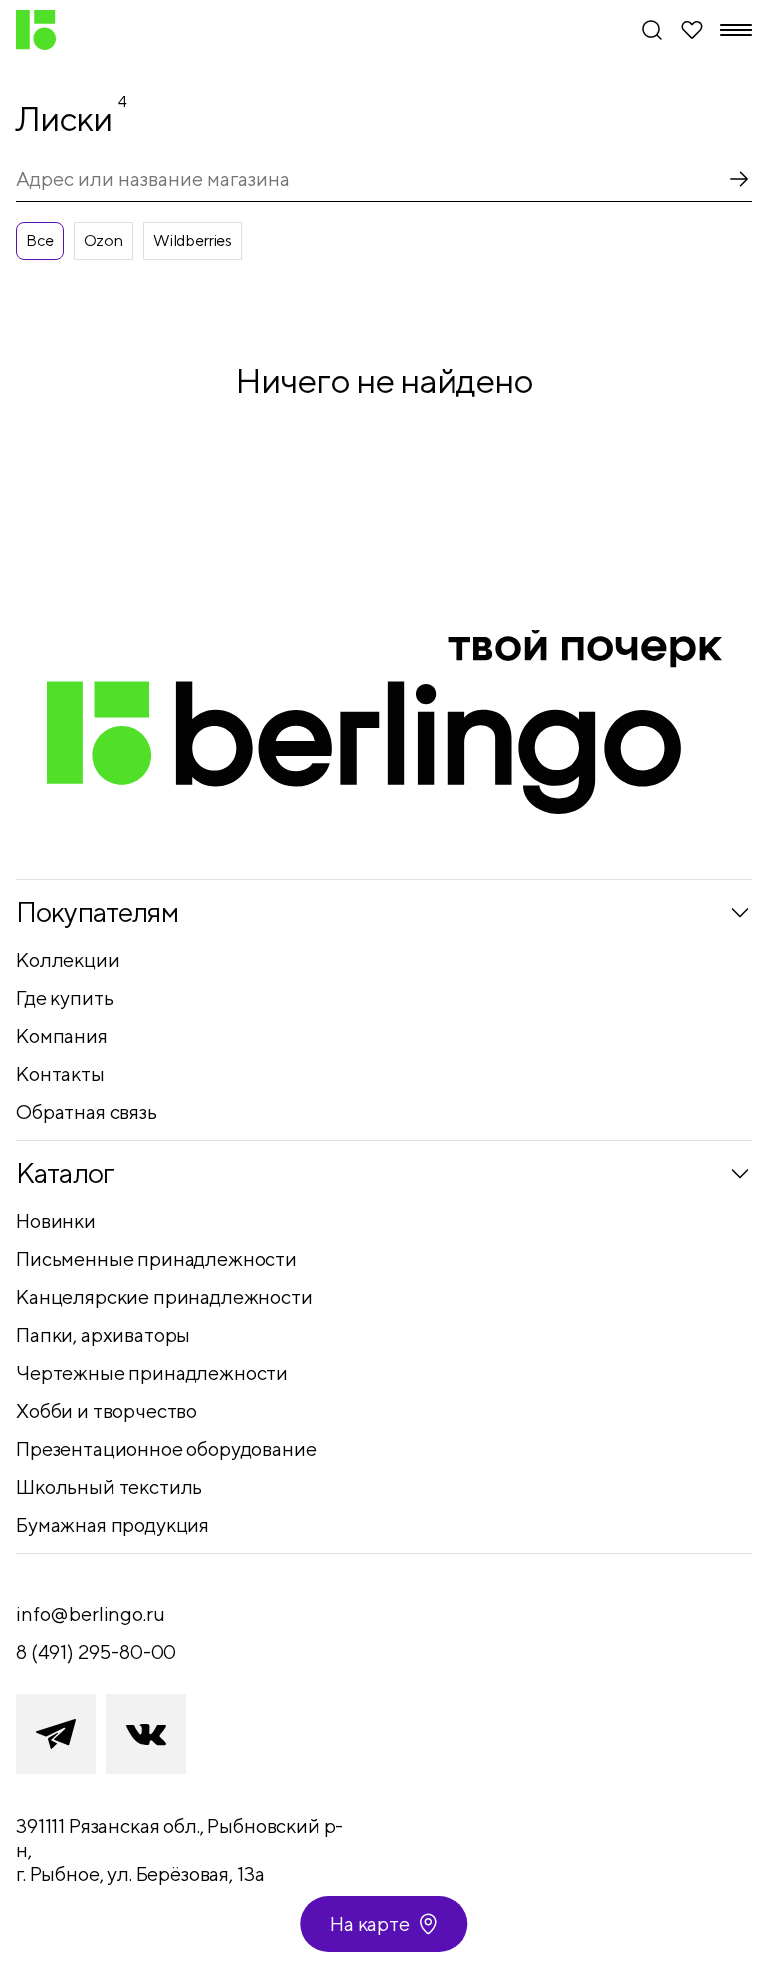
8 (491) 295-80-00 (96, 1651)
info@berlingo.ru (90, 1613)
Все (40, 240)
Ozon (103, 240)
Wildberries (192, 240)
